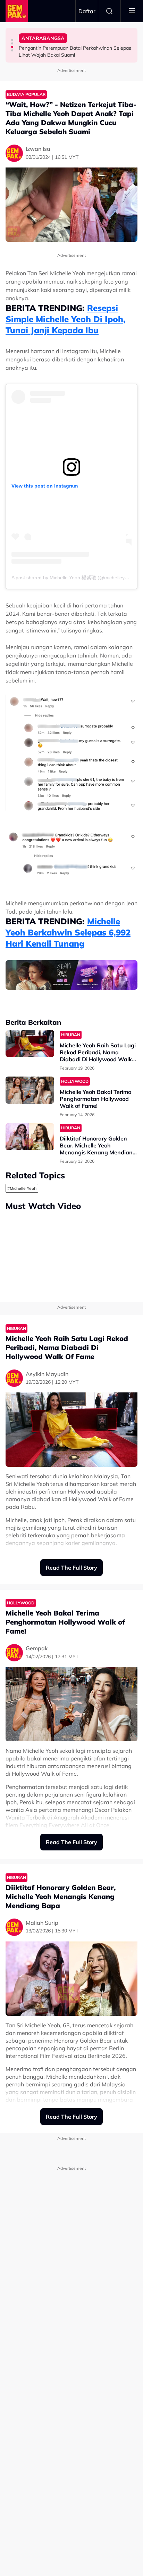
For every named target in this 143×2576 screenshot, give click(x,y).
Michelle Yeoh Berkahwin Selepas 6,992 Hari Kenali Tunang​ (68, 932)
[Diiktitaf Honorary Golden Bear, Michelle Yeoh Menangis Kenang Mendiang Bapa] (30, 1137)
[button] (12, 40)
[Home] (17, 11)
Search (109, 11)
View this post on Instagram (45, 486)
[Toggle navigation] (132, 11)
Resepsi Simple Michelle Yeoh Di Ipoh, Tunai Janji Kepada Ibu (66, 319)
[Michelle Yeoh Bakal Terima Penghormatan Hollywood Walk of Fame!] (30, 1090)
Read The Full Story (71, 1568)
